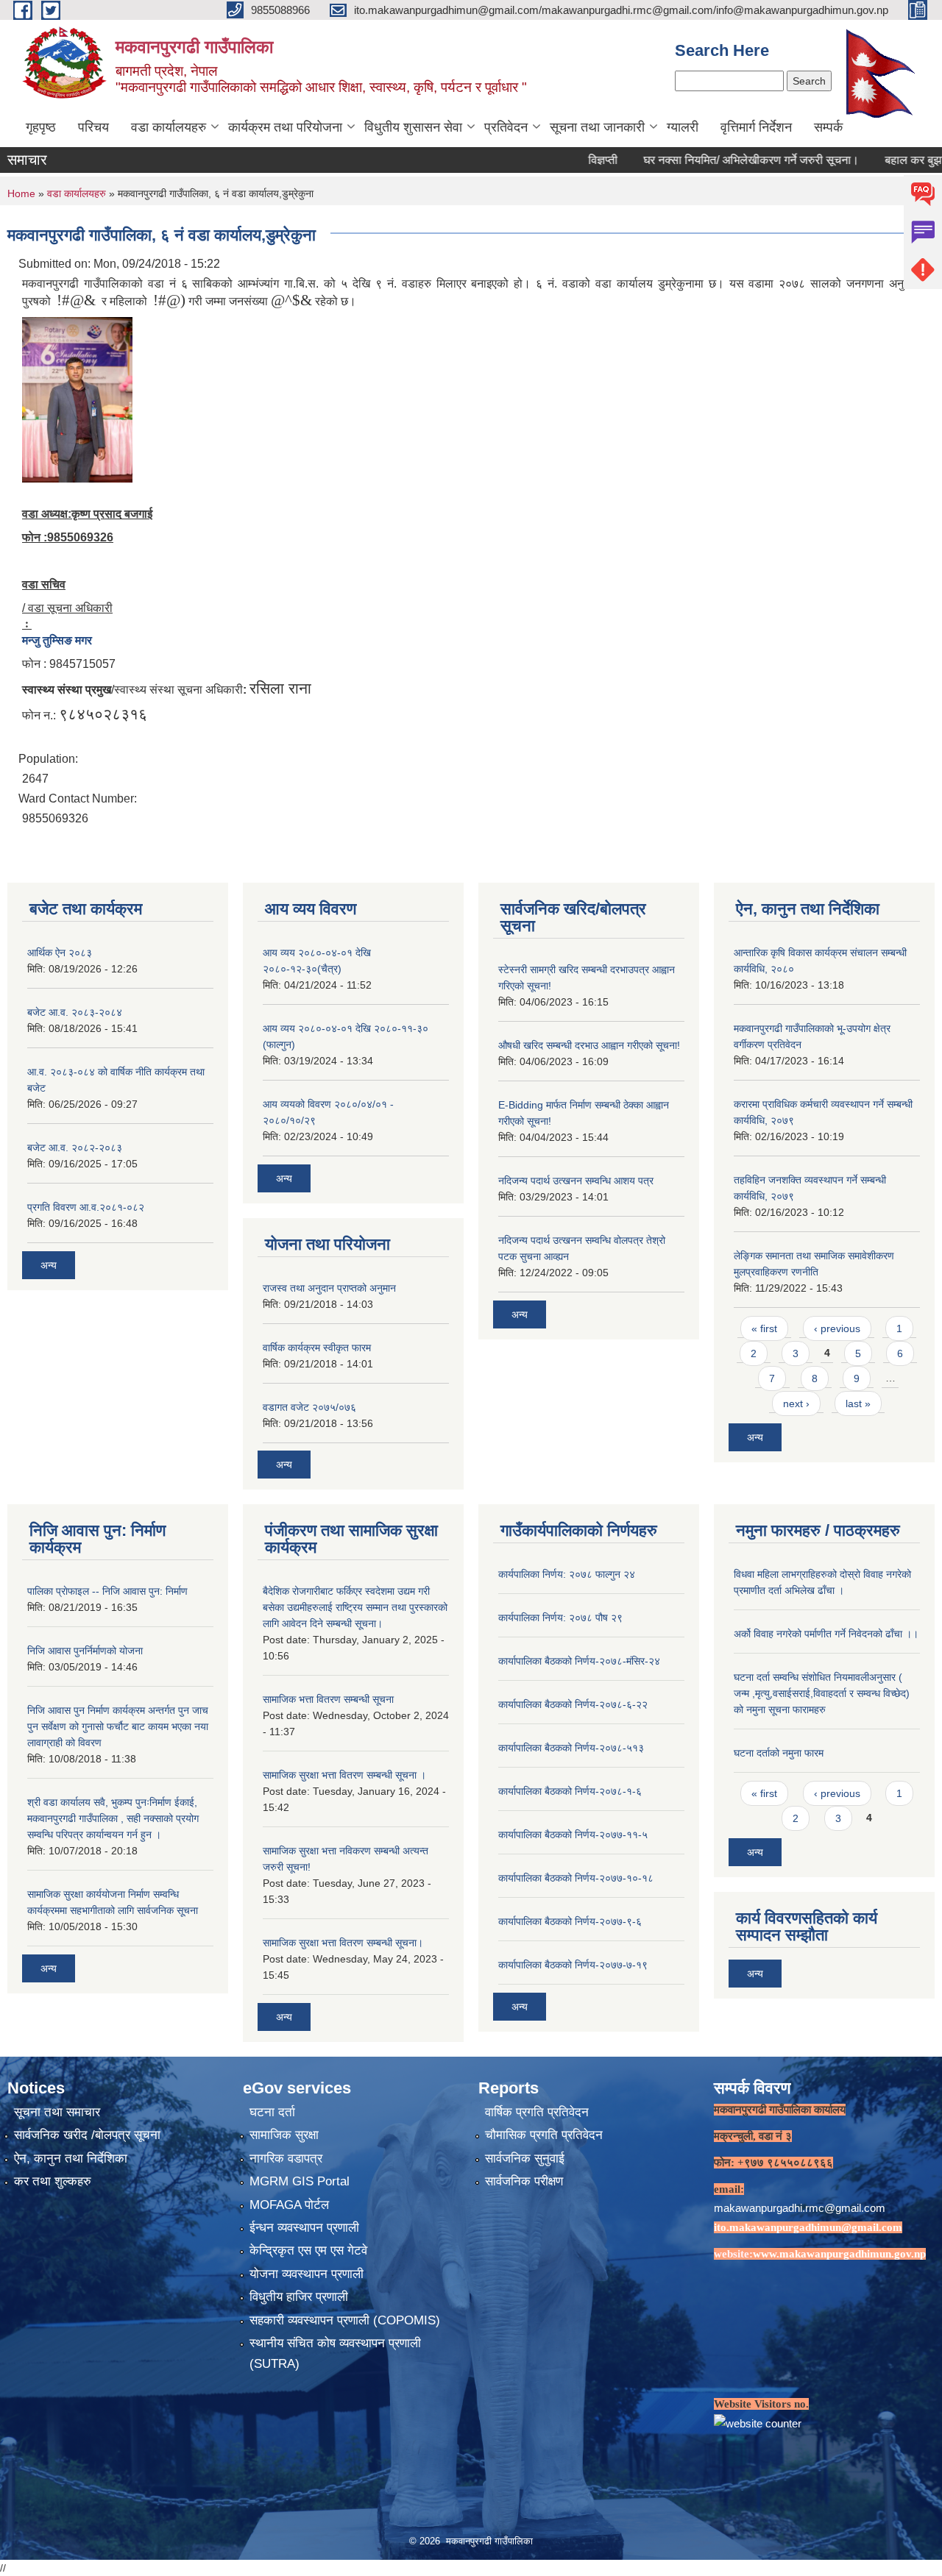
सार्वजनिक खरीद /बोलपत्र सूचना (87, 2135)
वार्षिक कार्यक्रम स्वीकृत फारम (317, 1348)
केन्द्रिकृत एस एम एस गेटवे (308, 2251)
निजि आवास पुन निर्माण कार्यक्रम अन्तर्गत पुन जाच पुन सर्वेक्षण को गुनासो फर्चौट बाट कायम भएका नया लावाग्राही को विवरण (118, 1726)
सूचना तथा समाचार (57, 2112)
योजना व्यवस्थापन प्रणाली (307, 2274)
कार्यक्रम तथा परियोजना (285, 127)
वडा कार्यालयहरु (169, 127)
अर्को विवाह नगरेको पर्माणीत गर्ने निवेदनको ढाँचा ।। (826, 1634)
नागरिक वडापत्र (286, 2159)
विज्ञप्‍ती (561, 160)
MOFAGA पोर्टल (289, 2205)
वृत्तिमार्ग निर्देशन (756, 127)
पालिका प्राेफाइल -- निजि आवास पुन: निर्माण (107, 1591)
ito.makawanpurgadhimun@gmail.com (808, 2227)
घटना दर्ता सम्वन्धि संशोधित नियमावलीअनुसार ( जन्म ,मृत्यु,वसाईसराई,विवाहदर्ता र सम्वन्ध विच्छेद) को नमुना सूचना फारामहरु (822, 1693)
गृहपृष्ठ (41, 127)
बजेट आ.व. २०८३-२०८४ (75, 1012)
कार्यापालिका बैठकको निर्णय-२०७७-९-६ (570, 1921)
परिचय (93, 127)
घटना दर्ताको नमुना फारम (779, 1753)
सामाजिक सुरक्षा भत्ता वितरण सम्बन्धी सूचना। (343, 1943)
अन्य (49, 1265)
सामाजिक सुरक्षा (284, 2135)
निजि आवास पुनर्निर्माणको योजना (85, 1651)
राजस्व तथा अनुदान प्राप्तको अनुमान (329, 1288)
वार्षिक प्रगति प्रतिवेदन (537, 2112)
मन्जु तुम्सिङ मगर (57, 640)
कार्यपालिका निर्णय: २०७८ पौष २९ (560, 1618)
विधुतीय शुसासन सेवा (413, 127)
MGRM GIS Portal (300, 2181)
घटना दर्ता (272, 2112)
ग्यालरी (683, 127)
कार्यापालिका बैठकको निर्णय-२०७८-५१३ (571, 1748)
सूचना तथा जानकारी (597, 127)
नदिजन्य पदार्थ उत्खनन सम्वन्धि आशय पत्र (576, 1181)
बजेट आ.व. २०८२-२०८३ (75, 1148)
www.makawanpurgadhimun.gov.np (839, 2254)
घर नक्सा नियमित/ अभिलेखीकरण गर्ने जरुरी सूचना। (709, 160)
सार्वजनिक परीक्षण (524, 2181)
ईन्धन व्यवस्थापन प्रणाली (304, 2228)
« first (764, 1328)
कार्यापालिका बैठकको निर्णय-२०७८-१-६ (570, 1791)
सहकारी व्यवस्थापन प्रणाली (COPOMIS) (345, 2320)
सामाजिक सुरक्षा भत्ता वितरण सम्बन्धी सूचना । (344, 1775)
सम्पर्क (828, 127)
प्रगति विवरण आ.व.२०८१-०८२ (86, 1207)
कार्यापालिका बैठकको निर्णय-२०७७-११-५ (573, 1835)
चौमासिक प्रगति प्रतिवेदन (544, 2135)
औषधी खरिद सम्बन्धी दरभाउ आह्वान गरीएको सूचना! (589, 1045)
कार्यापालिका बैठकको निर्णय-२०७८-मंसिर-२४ (579, 1661)
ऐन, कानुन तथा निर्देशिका (71, 2159)
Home (21, 193)
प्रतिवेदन (506, 127)
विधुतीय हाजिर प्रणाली (299, 2297)
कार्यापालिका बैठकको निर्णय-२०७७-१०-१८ (576, 1878)
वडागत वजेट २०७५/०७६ (309, 1407)
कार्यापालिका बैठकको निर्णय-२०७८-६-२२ (573, 1704)
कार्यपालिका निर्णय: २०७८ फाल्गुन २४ (567, 1574)
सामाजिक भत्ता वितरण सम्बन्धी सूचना (328, 1699)
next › (796, 1403)
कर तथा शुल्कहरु (53, 2181)
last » (858, 1403)
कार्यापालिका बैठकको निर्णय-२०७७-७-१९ (573, 1965)
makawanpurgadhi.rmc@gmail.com (800, 2208)
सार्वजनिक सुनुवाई (525, 2159)
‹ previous (837, 1328)
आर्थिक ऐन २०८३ (60, 953)
